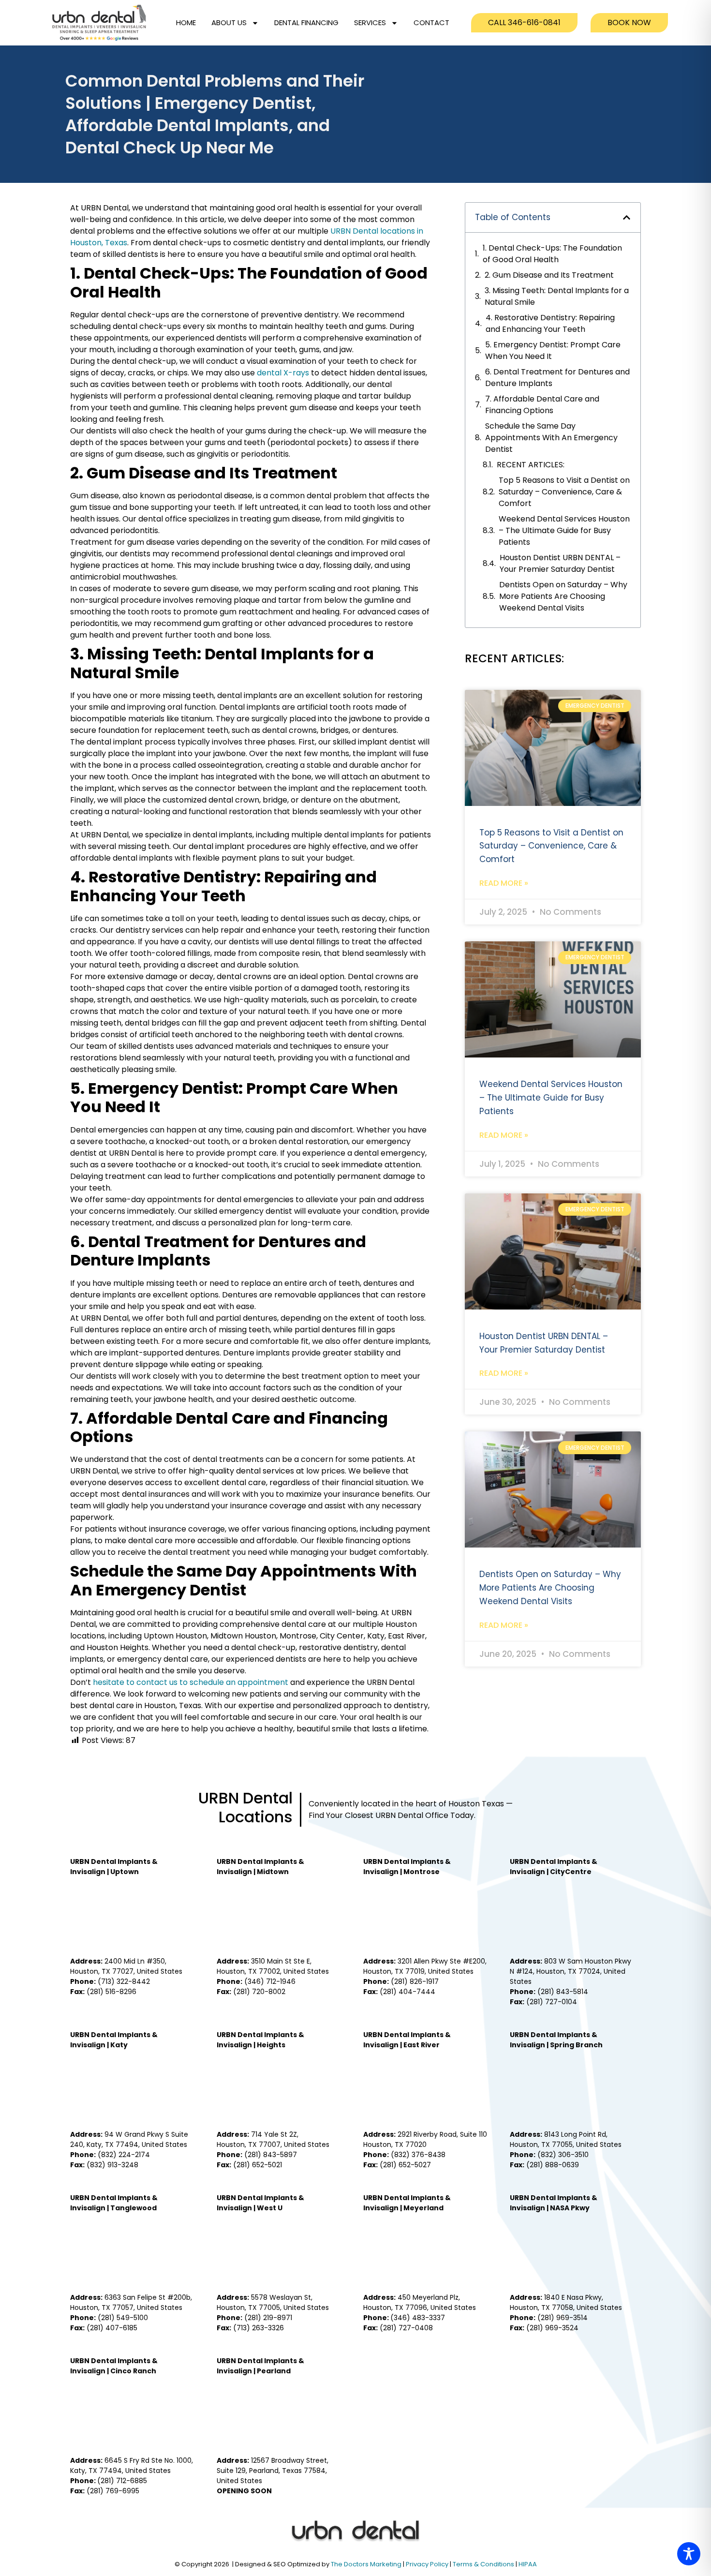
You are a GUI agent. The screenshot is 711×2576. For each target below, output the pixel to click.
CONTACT (431, 22)
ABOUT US (229, 22)
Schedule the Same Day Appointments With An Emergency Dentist (551, 438)
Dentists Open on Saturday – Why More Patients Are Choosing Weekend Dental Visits (563, 596)
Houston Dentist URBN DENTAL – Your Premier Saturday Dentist (560, 563)
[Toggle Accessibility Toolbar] (689, 2554)
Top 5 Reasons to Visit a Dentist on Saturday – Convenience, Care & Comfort (564, 492)
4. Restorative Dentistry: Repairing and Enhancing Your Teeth (550, 323)
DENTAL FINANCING (306, 22)
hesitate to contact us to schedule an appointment (191, 1682)
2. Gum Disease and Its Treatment (549, 275)
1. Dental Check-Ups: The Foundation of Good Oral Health (552, 254)
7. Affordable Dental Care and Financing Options (542, 405)
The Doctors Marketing (366, 2564)
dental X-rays (283, 373)
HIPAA (528, 2564)
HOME (186, 22)
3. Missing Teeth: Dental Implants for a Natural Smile (557, 296)
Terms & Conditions (484, 2564)
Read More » (504, 883)
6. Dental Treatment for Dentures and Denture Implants (557, 378)
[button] (627, 217)
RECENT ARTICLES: (531, 465)
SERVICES (370, 22)
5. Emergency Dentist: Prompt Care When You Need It (553, 350)
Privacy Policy (428, 2564)
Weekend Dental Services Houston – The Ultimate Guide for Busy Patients (564, 530)
